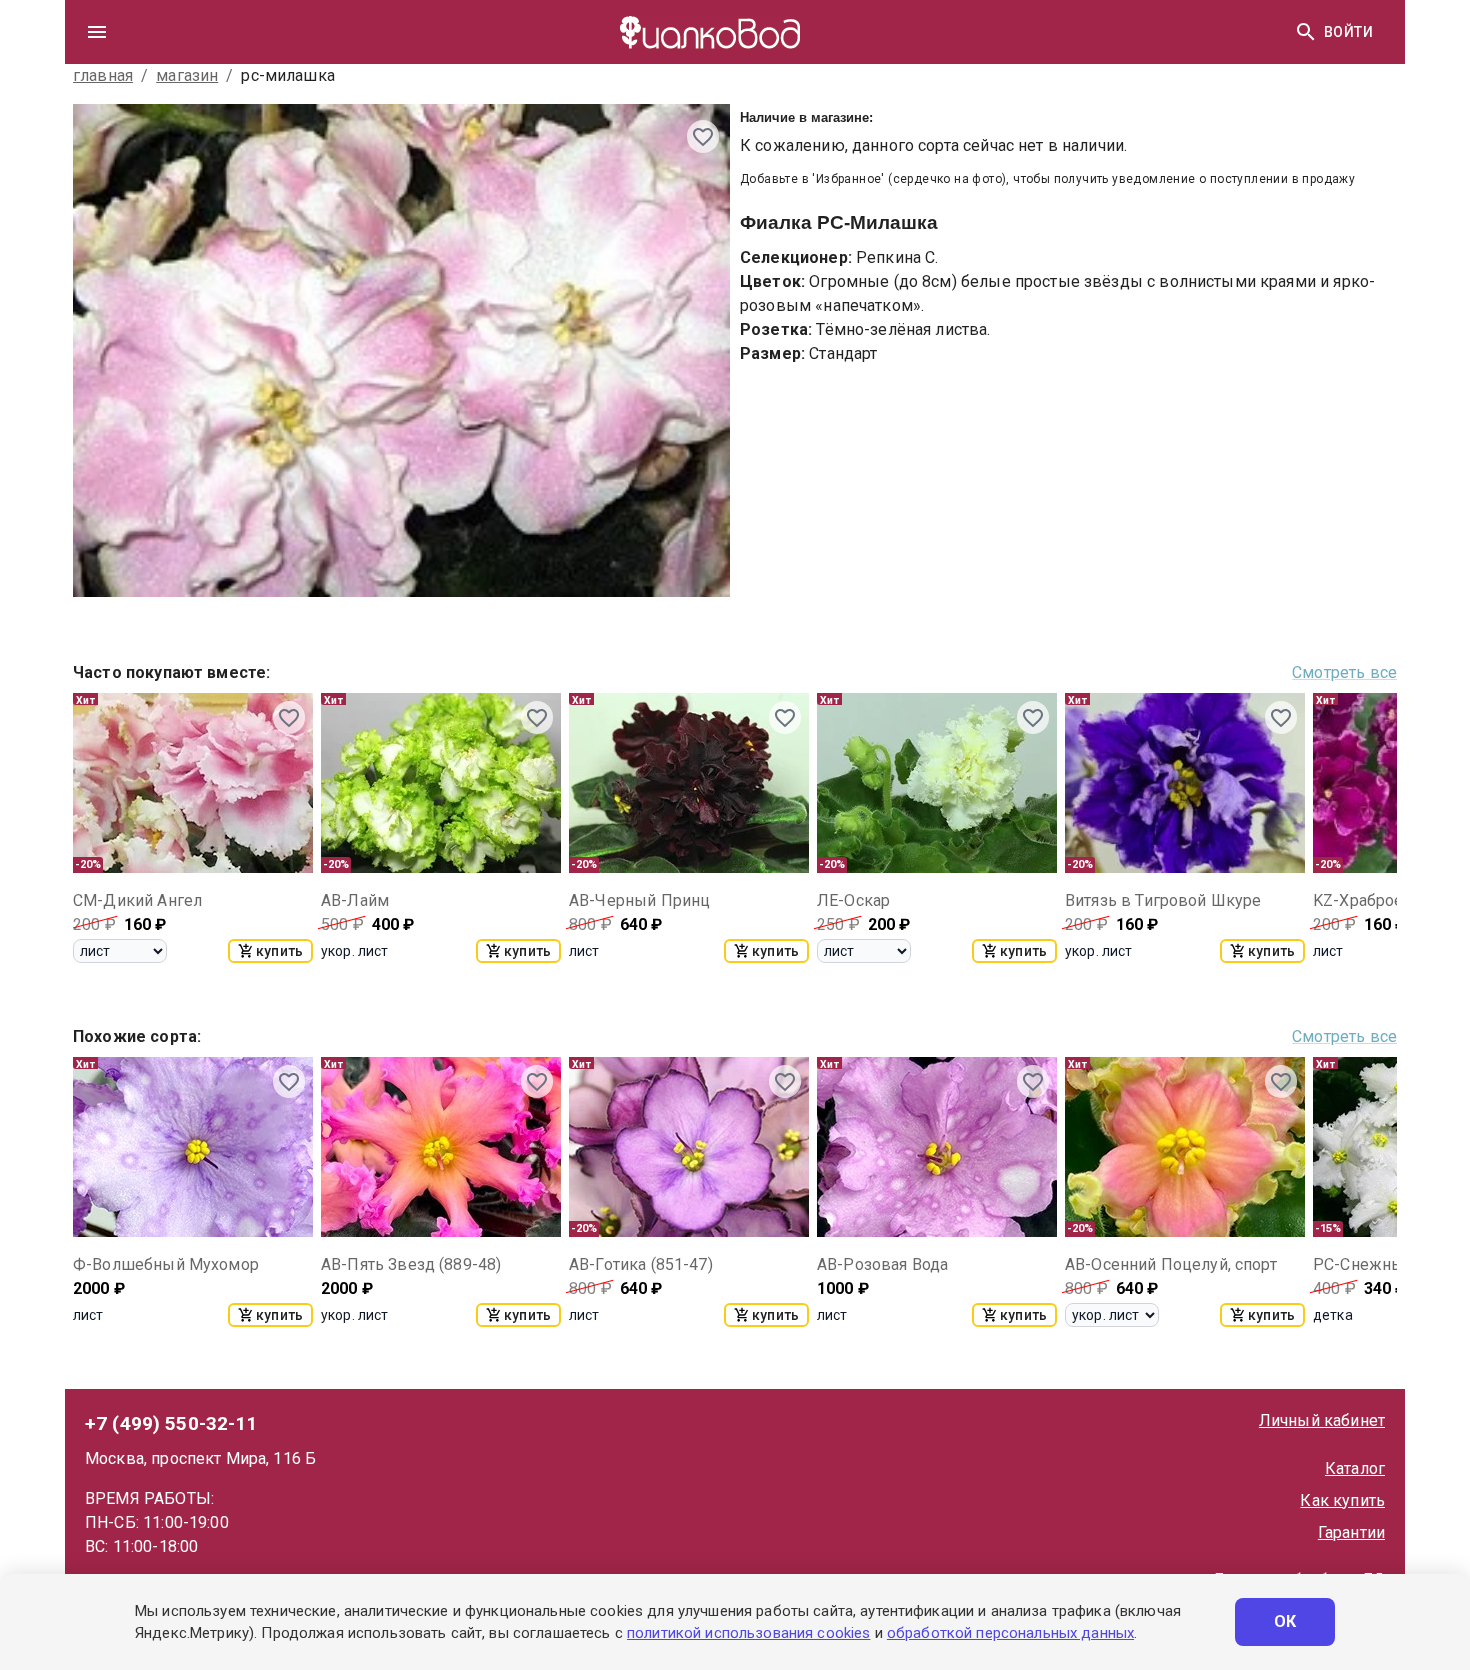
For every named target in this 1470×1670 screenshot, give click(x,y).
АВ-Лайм (355, 900)
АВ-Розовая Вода (882, 1264)
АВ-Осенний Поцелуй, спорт (1171, 1264)
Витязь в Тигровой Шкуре (1163, 900)
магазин (187, 75)
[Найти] (1306, 32)
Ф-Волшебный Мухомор (166, 1264)
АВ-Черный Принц (639, 900)
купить (279, 951)
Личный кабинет (1322, 1420)
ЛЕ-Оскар (853, 900)
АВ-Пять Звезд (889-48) (411, 1264)
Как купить (1342, 1500)
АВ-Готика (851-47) (641, 1264)
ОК (1285, 1621)
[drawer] (97, 32)
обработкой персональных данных (1010, 1633)
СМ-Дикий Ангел (137, 900)
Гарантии (1351, 1532)
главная (103, 75)
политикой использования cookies (748, 1633)
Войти (1348, 32)
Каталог (1355, 1468)
